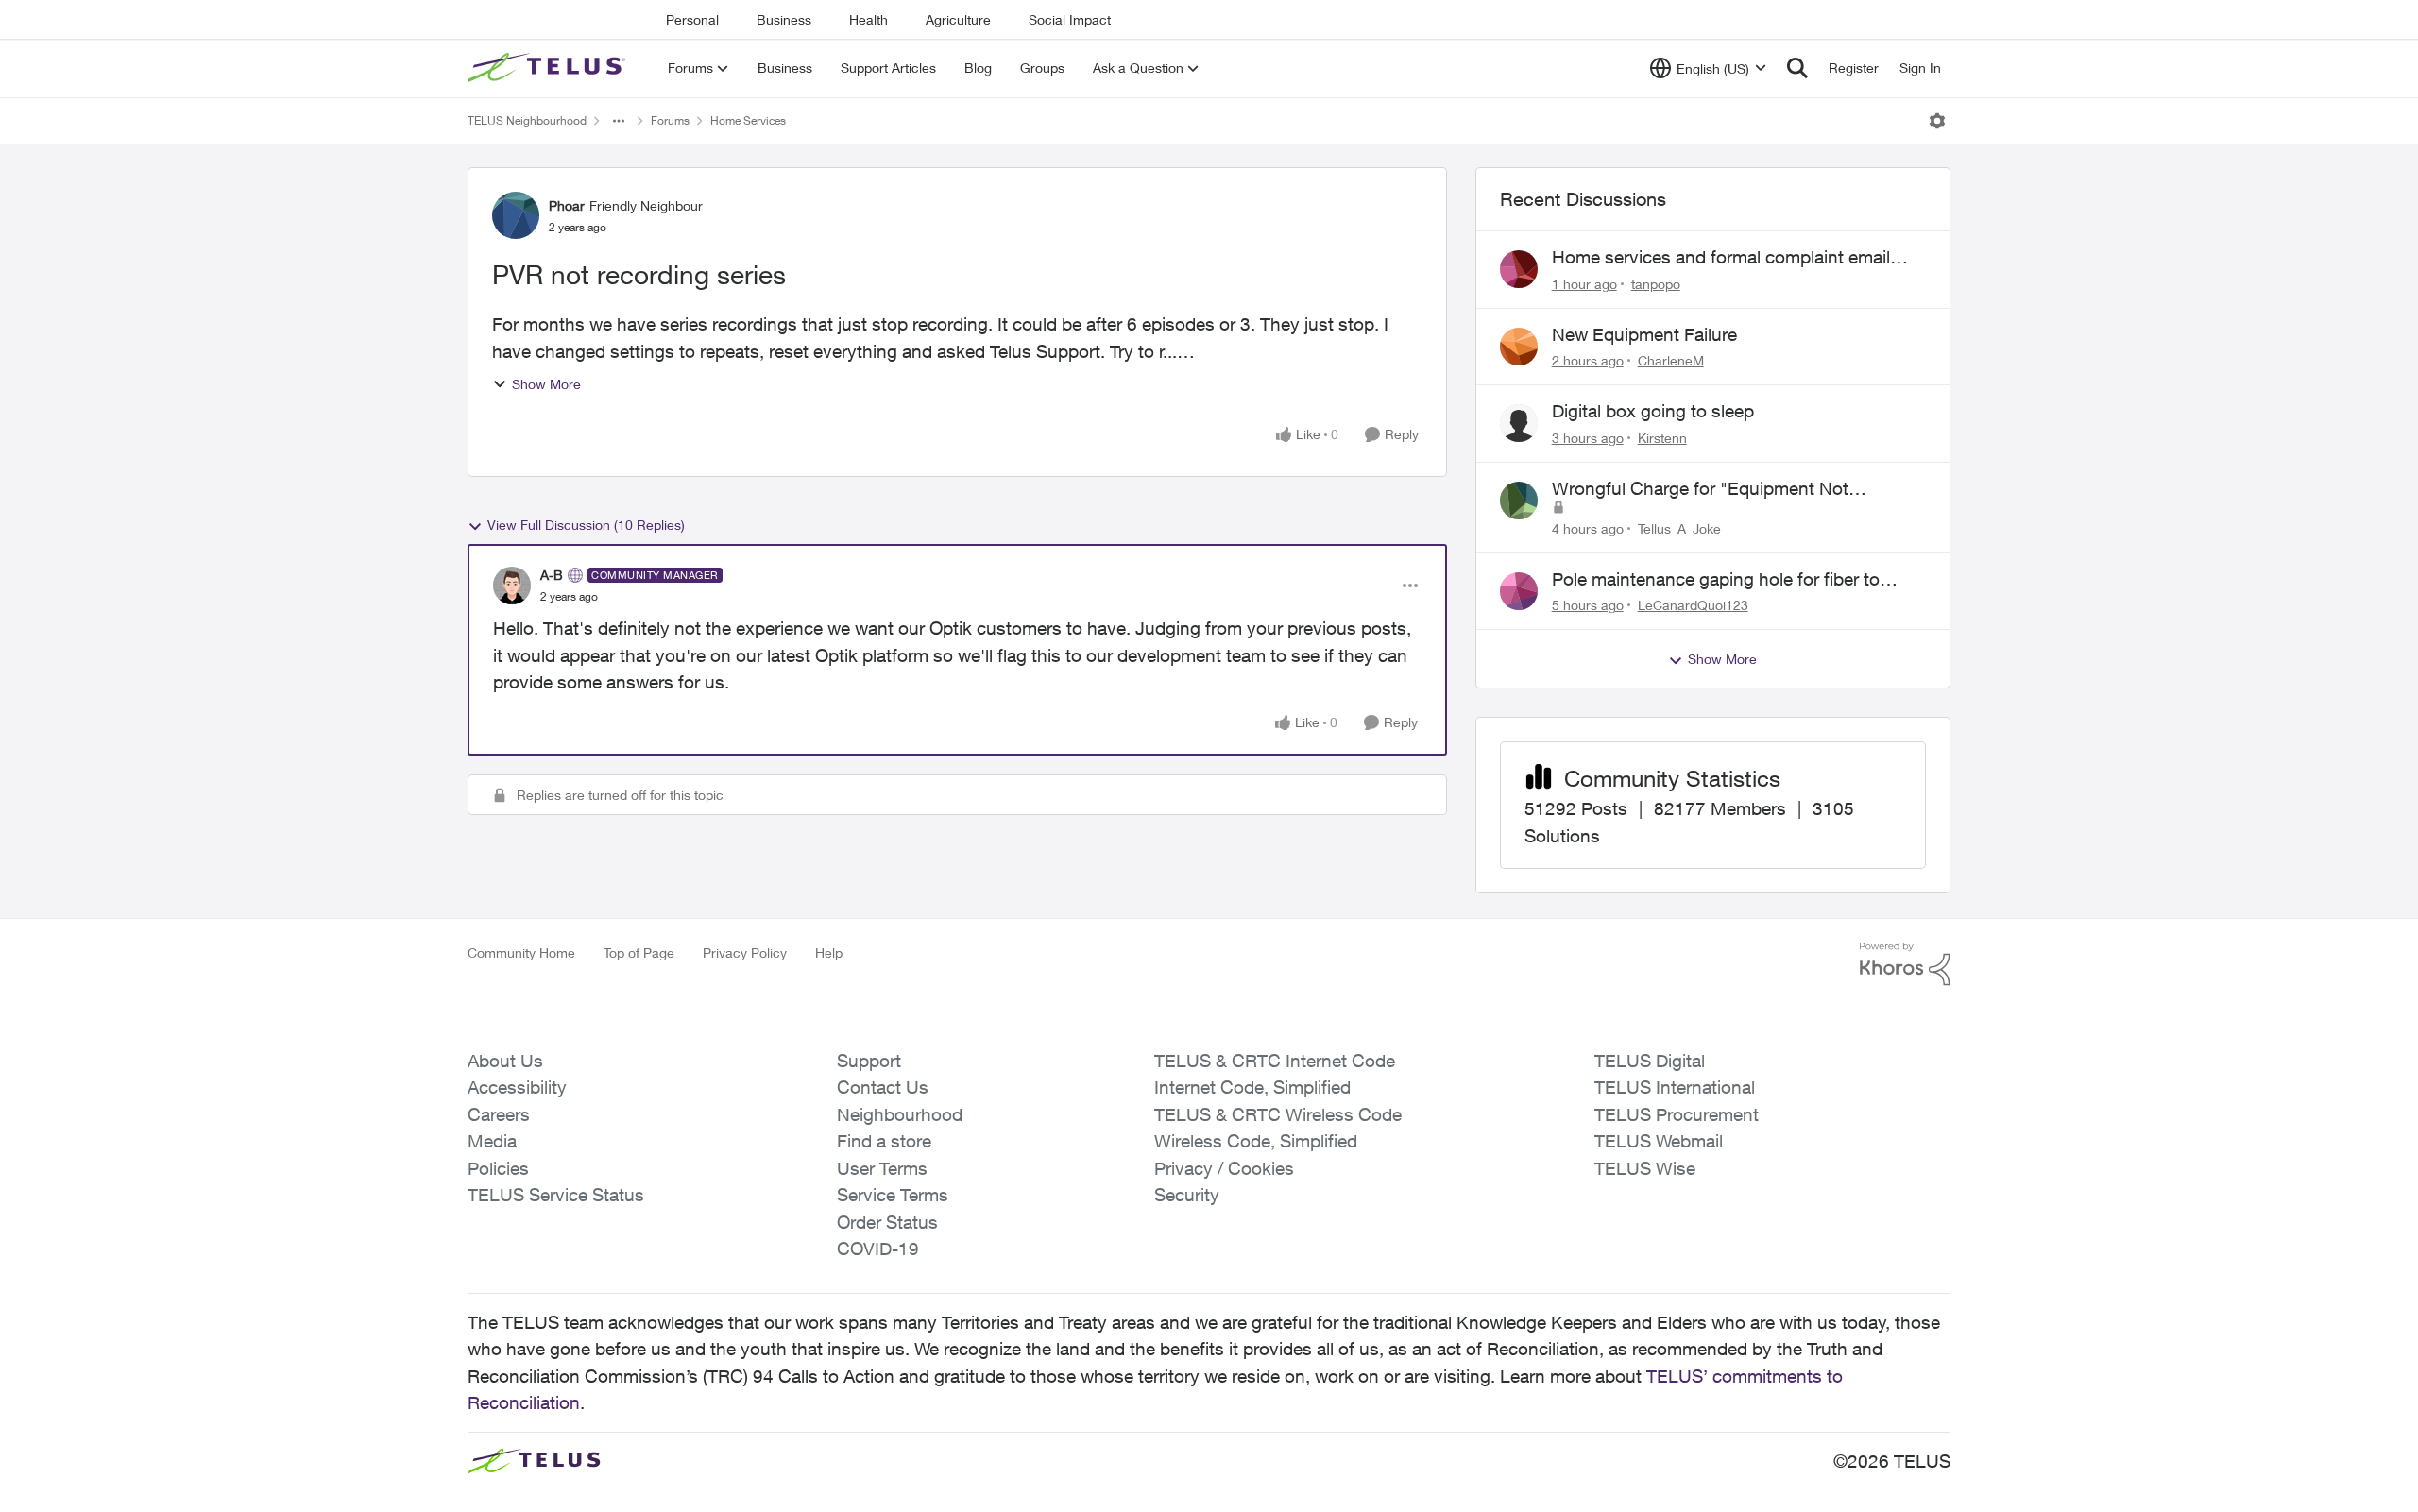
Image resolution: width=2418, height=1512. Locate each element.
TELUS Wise (1645, 1168)
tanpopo (1656, 284)
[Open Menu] (1937, 121)
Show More (546, 384)
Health (868, 19)
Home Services (748, 120)
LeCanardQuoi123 (1693, 605)
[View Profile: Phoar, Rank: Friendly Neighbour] (516, 215)
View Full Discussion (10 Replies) (586, 525)
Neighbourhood (900, 1114)
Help (829, 952)
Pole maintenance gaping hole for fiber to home (1716, 580)
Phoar (567, 205)
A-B (552, 575)
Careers (499, 1114)
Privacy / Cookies (1224, 1168)
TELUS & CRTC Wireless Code (1278, 1114)
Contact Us (883, 1087)
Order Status (887, 1222)
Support (869, 1061)
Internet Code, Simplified (1252, 1087)
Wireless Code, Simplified (1256, 1141)
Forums (670, 120)
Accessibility (517, 1087)
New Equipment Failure (1644, 334)
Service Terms (893, 1195)
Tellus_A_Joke (1679, 528)
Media (492, 1141)
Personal (692, 19)
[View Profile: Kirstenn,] (1519, 423)
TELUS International (1675, 1087)
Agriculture (958, 19)
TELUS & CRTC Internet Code (1275, 1061)
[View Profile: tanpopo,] (1519, 269)
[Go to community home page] (549, 68)
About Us (505, 1061)
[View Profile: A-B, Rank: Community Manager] (512, 586)
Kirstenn (1662, 438)
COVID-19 (878, 1249)
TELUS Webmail (1659, 1141)
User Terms (882, 1168)
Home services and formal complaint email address (1721, 258)
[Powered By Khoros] (1905, 964)
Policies (498, 1168)
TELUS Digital (1650, 1061)
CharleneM (1671, 360)
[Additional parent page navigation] (619, 121)
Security (1187, 1195)
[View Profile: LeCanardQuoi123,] (1519, 591)
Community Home (521, 952)
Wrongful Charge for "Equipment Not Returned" (1700, 489)
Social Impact (1070, 19)
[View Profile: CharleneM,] (1519, 347)
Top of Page (639, 952)
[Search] (1797, 68)
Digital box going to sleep (1653, 411)
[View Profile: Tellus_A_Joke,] (1519, 501)
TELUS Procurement (1677, 1114)
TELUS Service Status (556, 1195)
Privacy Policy (745, 952)
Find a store (884, 1141)
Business (784, 19)
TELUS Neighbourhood (527, 120)
